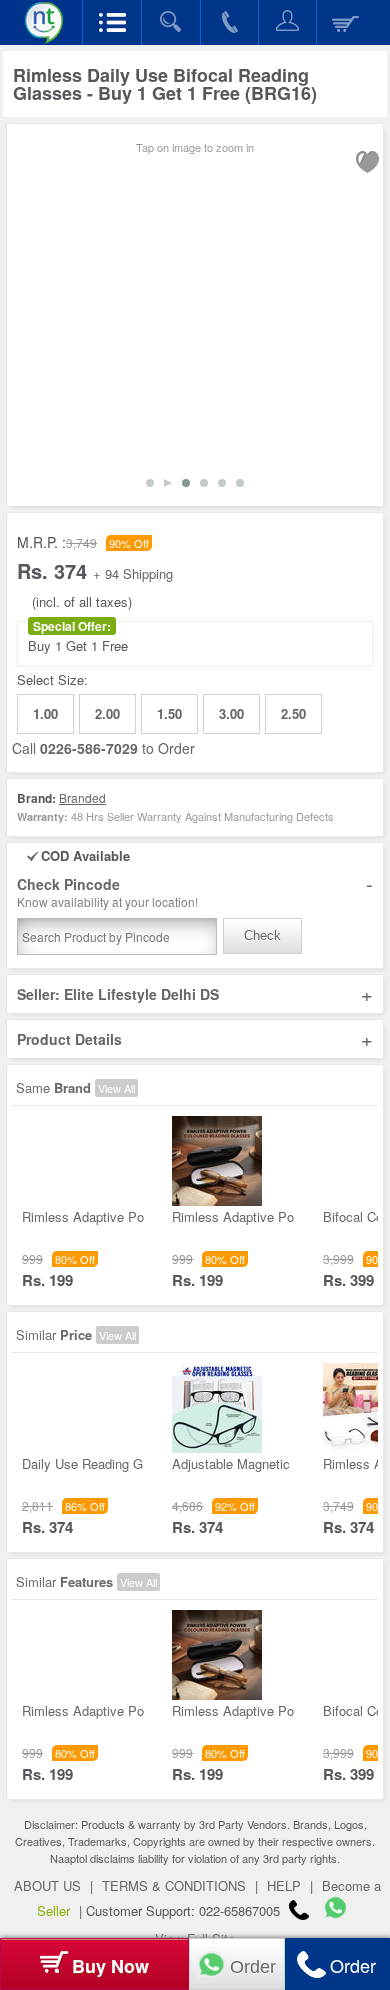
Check (262, 935)
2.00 (107, 713)
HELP (284, 1885)
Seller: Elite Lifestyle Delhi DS (195, 994)
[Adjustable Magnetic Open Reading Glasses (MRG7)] (217, 1447)
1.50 (169, 713)
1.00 (45, 713)
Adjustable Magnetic (231, 1463)
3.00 (231, 713)
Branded (82, 797)
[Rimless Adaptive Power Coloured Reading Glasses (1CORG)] (217, 1200)
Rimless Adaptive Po (83, 1216)
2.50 (293, 713)
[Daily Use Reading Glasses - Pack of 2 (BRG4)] (67, 1447)
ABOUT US (47, 1885)
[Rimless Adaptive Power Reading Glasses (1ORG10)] (67, 1200)
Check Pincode (195, 892)
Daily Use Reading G (82, 1463)
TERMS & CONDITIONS (174, 1885)
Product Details (195, 1039)
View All (116, 1088)
